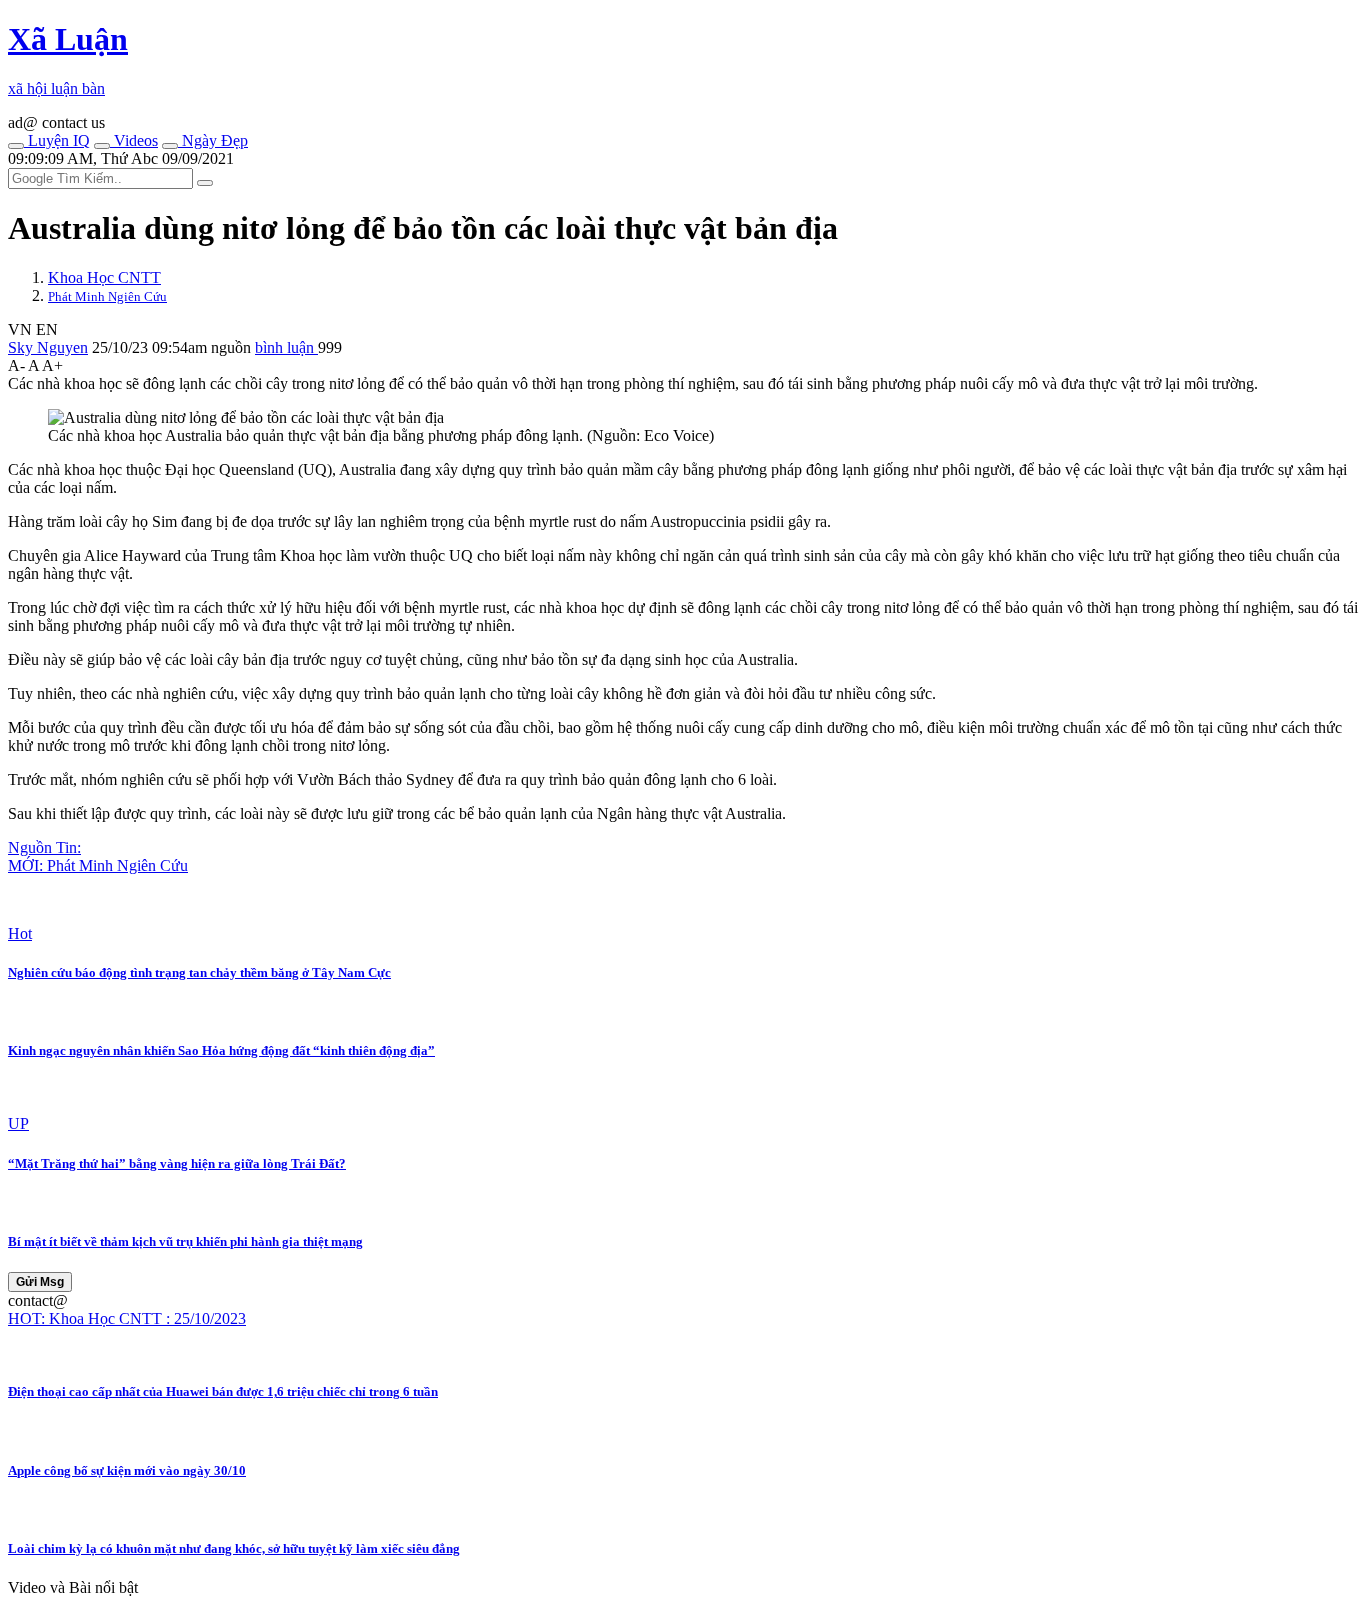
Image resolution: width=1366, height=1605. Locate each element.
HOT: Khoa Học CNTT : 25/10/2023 (127, 1318)
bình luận (286, 347)
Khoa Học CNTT (104, 277)
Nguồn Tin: (44, 847)
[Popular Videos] (102, 146)
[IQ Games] (16, 146)
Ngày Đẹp (213, 140)
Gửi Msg (40, 1282)
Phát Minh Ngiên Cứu (107, 296)
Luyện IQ (57, 140)
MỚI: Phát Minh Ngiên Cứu (98, 865)
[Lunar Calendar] (170, 146)
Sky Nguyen (48, 347)
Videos (134, 140)
